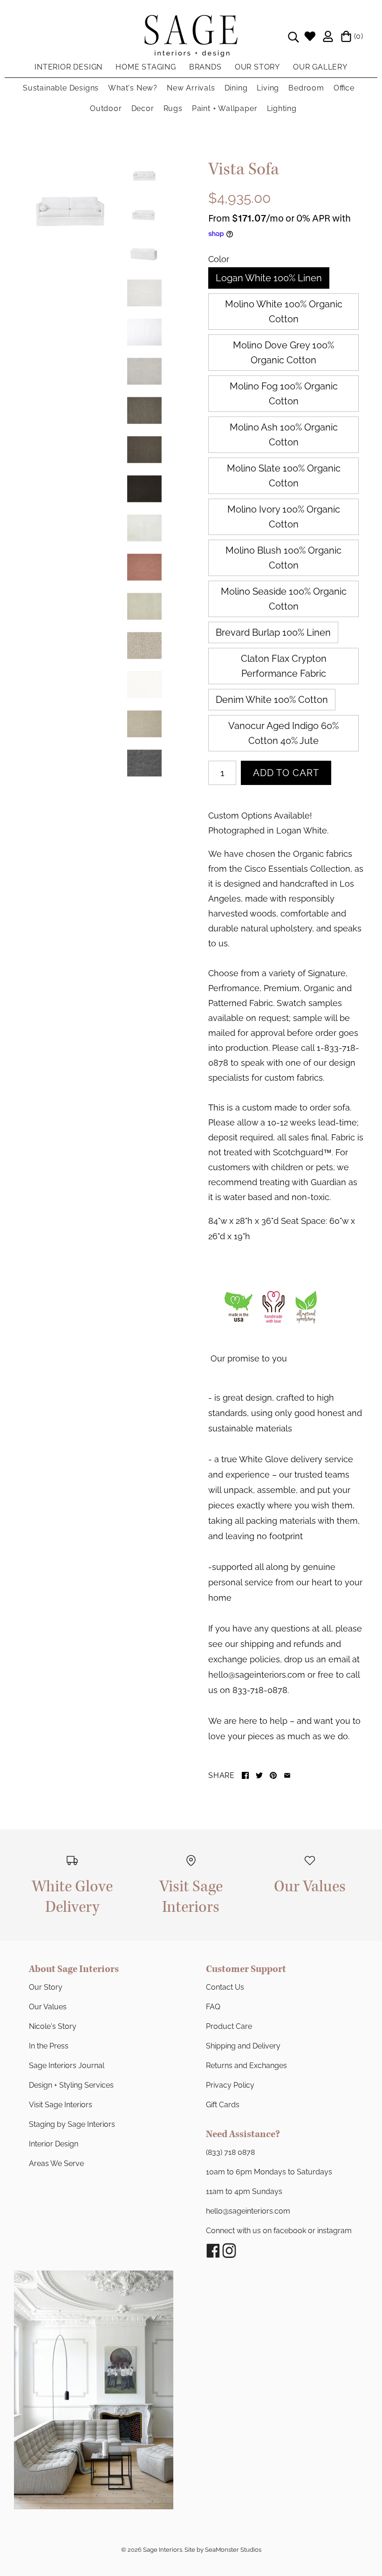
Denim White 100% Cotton (272, 700)
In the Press (49, 2046)
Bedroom (306, 88)
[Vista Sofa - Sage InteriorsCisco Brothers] (71, 210)
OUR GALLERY (320, 67)
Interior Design (54, 2144)
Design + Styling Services (71, 2085)
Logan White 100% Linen (269, 278)
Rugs (173, 108)
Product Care (229, 2026)
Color (219, 259)
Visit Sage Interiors (61, 2105)
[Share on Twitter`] (259, 1775)
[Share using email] (287, 1775)
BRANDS (205, 67)
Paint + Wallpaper (225, 108)
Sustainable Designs (61, 88)
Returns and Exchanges (246, 2066)
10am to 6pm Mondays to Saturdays (269, 2172)
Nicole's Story (53, 2026)
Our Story (46, 1987)
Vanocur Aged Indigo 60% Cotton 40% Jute (283, 733)
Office (344, 88)
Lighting (282, 108)
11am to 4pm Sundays (244, 2191)
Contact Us (225, 1987)
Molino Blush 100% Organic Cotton (283, 558)
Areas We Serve (56, 2163)
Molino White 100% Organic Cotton (284, 312)
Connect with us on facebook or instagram (279, 2231)
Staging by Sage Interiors (72, 2124)
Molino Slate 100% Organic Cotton (284, 476)
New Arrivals (191, 88)
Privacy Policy (230, 2085)
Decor (143, 108)
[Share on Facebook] (245, 1775)
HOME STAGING (146, 67)
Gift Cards (223, 2105)
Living (268, 88)
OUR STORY (257, 67)
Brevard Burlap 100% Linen (273, 632)
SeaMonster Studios (233, 2550)
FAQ (213, 2007)
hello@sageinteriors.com (248, 2211)
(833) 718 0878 (230, 2152)
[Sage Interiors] (191, 22)
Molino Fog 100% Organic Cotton (284, 394)
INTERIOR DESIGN (68, 67)
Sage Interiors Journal (67, 2066)
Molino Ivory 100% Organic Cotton (284, 517)
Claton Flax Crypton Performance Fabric (284, 666)
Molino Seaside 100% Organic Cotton (284, 599)
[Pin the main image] (273, 1775)
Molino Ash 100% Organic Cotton (284, 435)
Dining (236, 88)
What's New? (133, 88)
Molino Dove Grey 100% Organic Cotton (283, 353)
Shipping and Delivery (243, 2046)
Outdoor (106, 108)
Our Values (48, 2007)
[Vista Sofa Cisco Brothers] (144, 763)
